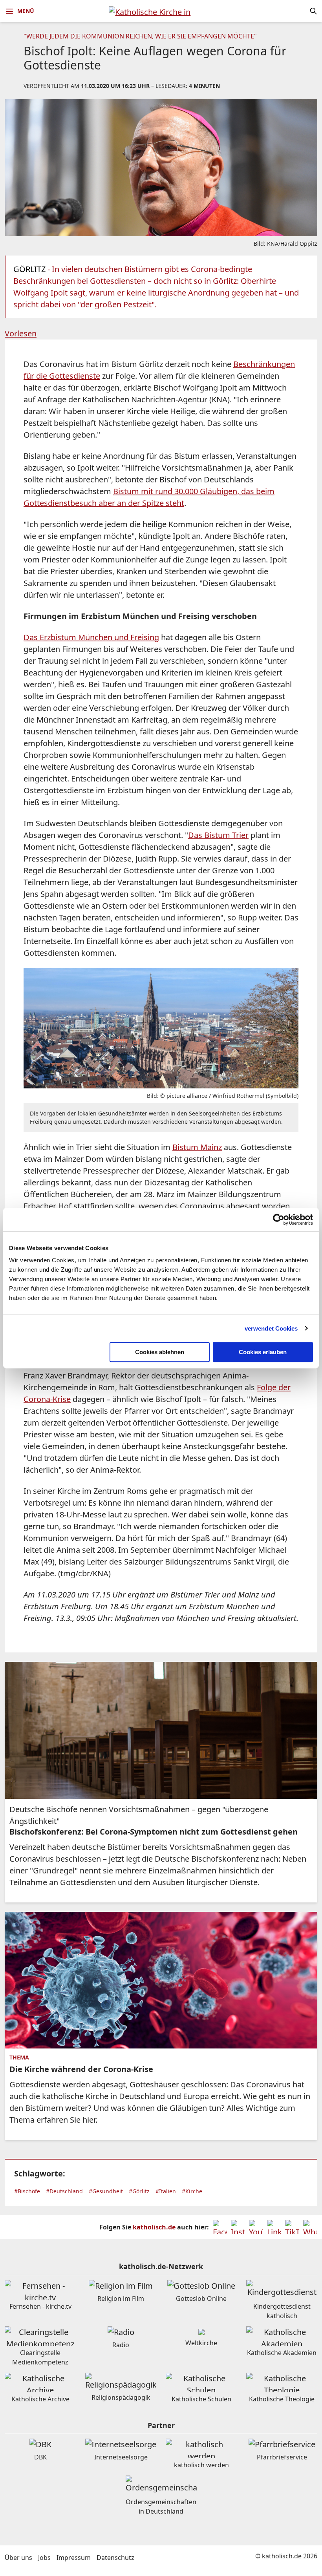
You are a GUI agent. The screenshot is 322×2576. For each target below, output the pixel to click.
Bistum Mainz (197, 1147)
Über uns (18, 2558)
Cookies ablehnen (160, 1352)
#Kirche (192, 2191)
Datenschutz (115, 2558)
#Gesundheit (106, 2191)
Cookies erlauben (263, 1352)
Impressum (74, 2558)
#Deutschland (64, 2191)
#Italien (166, 2191)
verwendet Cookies (271, 1328)
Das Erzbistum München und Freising (91, 637)
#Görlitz (139, 2191)
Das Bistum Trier (218, 835)
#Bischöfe (27, 2191)
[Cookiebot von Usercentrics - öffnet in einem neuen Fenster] (279, 1220)
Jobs (44, 2558)
